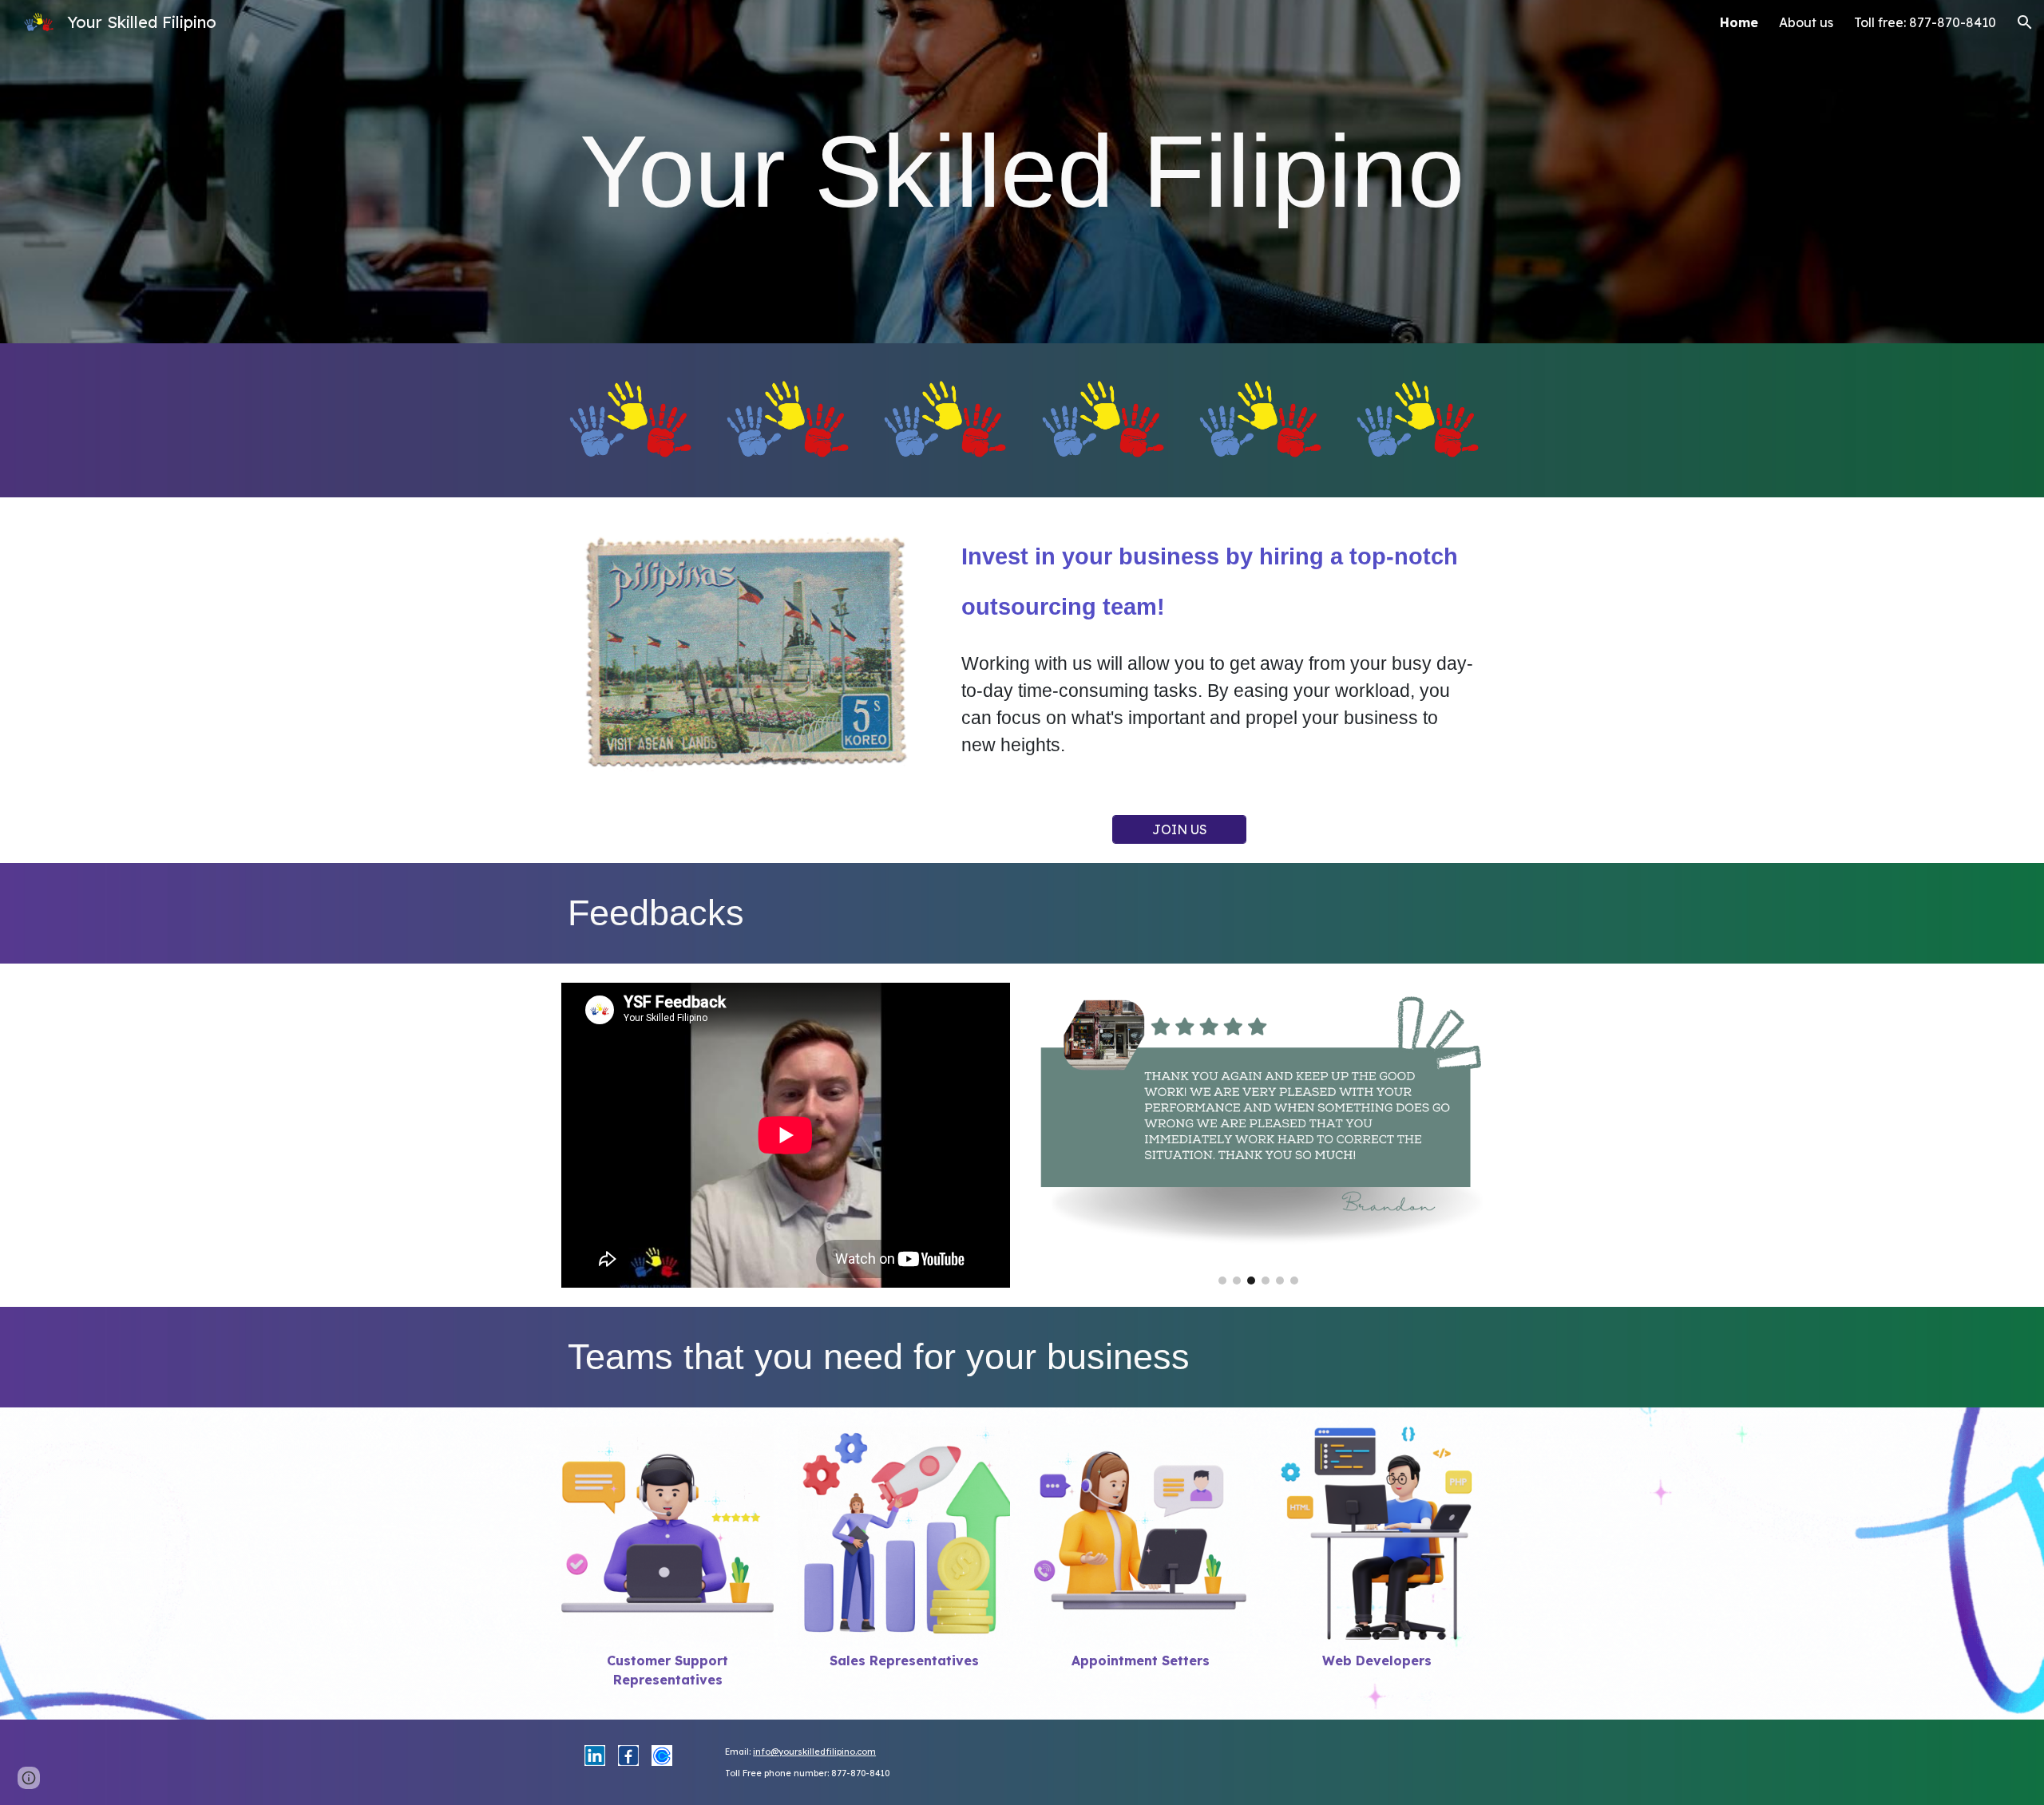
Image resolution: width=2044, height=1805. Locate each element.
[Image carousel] (1258, 1134)
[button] (2025, 22)
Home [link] (1739, 22)
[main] (1022, 172)
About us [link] (1806, 22)
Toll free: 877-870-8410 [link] (1925, 22)
